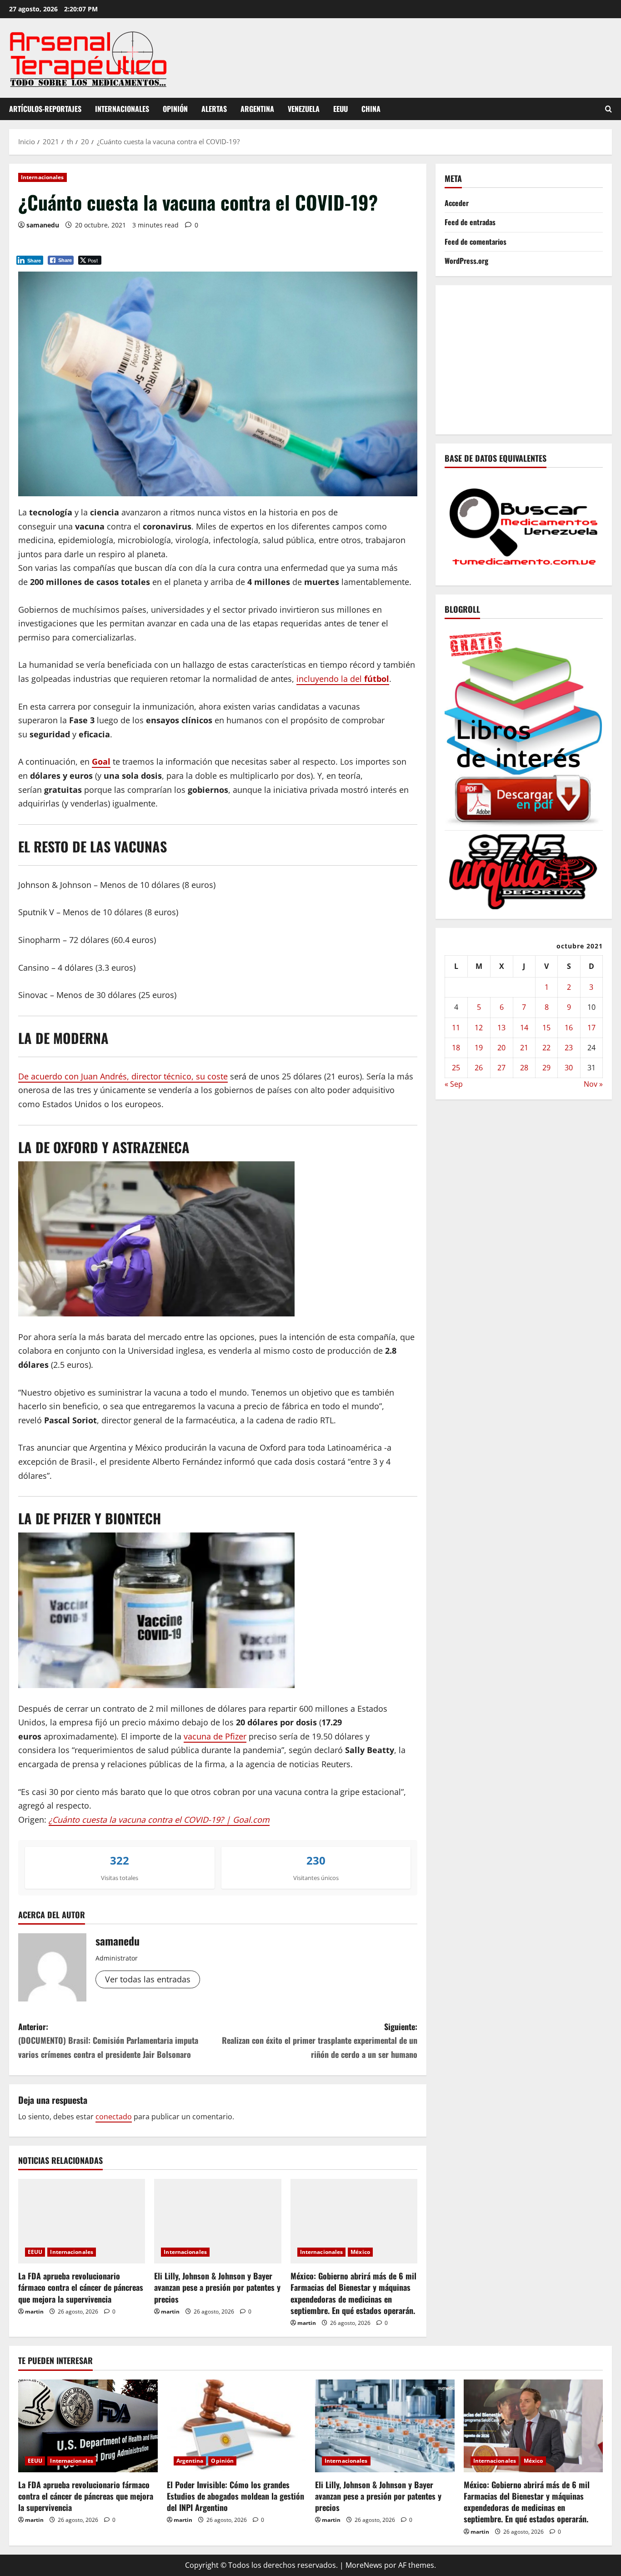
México (360, 2252)
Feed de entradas (470, 222)
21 (524, 1047)
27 (501, 1068)
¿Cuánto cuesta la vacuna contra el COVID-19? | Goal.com (159, 1820)
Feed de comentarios (476, 241)
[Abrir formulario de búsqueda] (608, 109)
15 (546, 1027)
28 (524, 1068)
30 (569, 1068)
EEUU (341, 109)
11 (456, 1027)
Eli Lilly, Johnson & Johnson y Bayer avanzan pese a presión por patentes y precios (217, 2287)
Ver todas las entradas (148, 1979)
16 (569, 1027)
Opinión (175, 109)
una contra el (125, 526)
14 (524, 1027)
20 (501, 1047)
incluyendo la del (343, 679)
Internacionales (122, 109)
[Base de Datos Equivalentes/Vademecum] (524, 525)
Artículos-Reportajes (45, 109)
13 (501, 1027)
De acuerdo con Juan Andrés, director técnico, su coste (123, 1076)
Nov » (593, 1084)
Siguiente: (320, 2040)
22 (546, 1047)
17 (591, 1027)
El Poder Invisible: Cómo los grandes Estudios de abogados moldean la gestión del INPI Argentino (235, 2496)
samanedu (43, 225)
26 (479, 1068)
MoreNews (364, 2565)
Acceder (457, 203)
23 (569, 1047)
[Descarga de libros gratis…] (524, 726)
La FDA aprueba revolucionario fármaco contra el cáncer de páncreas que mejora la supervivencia (81, 2287)
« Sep (454, 1084)
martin (34, 2311)
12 (479, 1027)
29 (546, 1068)
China (371, 109)
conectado (114, 2117)
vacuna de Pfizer (215, 1736)
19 (479, 1047)
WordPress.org (466, 260)
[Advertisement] (533, 358)
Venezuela (304, 109)
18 (456, 1047)
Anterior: (108, 2040)
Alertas (214, 109)
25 (456, 1068)
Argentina (257, 109)
